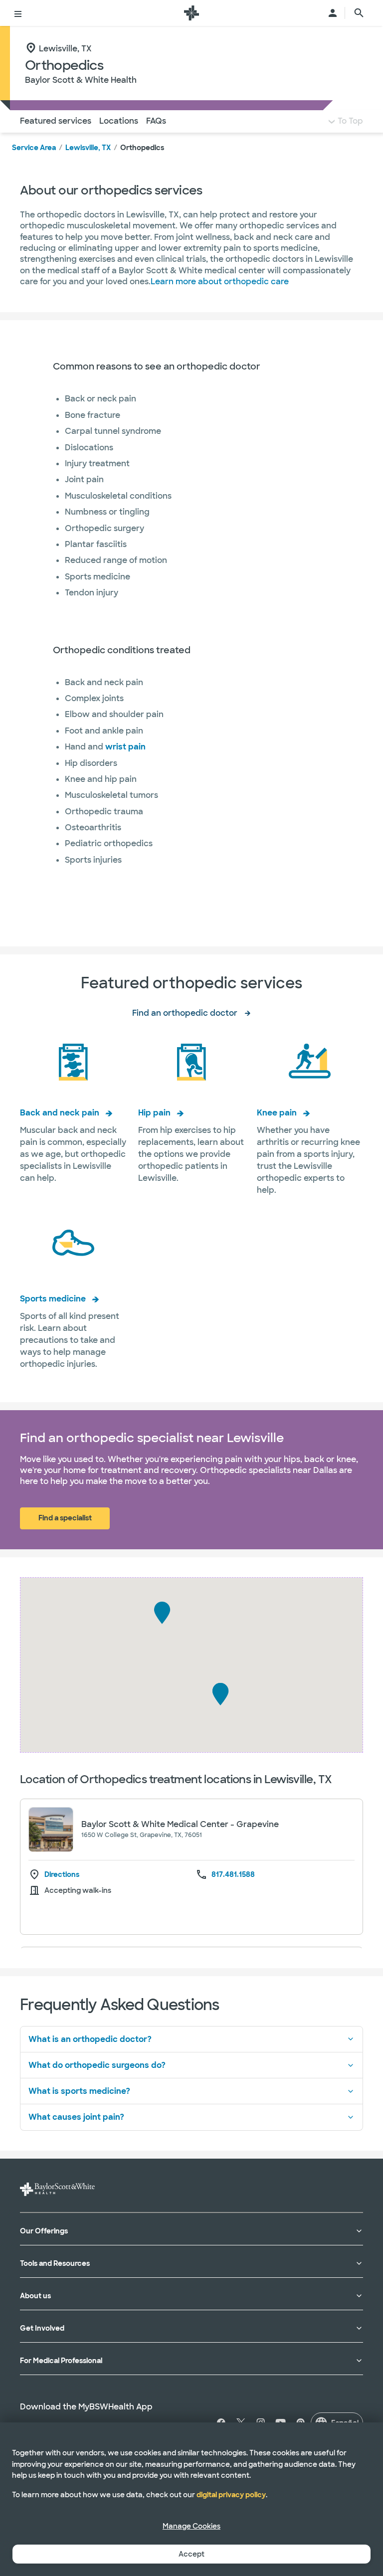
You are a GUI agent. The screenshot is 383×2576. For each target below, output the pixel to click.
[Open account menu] (333, 13)
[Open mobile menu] (18, 13)
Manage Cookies (191, 2526)
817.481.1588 (233, 1874)
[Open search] (359, 13)
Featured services (56, 121)
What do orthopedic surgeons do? (97, 2065)
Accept (191, 2554)
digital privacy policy (231, 2495)
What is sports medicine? (79, 2091)
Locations (119, 121)
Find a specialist (65, 1518)
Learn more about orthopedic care (220, 281)
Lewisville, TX (88, 148)
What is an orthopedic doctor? (90, 2039)
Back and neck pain (60, 1113)
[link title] (191, 13)
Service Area (34, 148)
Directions (62, 1875)
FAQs (156, 121)
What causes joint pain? (76, 2117)
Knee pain (277, 1113)
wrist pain (125, 747)
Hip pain (154, 1113)
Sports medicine (53, 1299)
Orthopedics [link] (142, 148)
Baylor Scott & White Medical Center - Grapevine (180, 1824)
